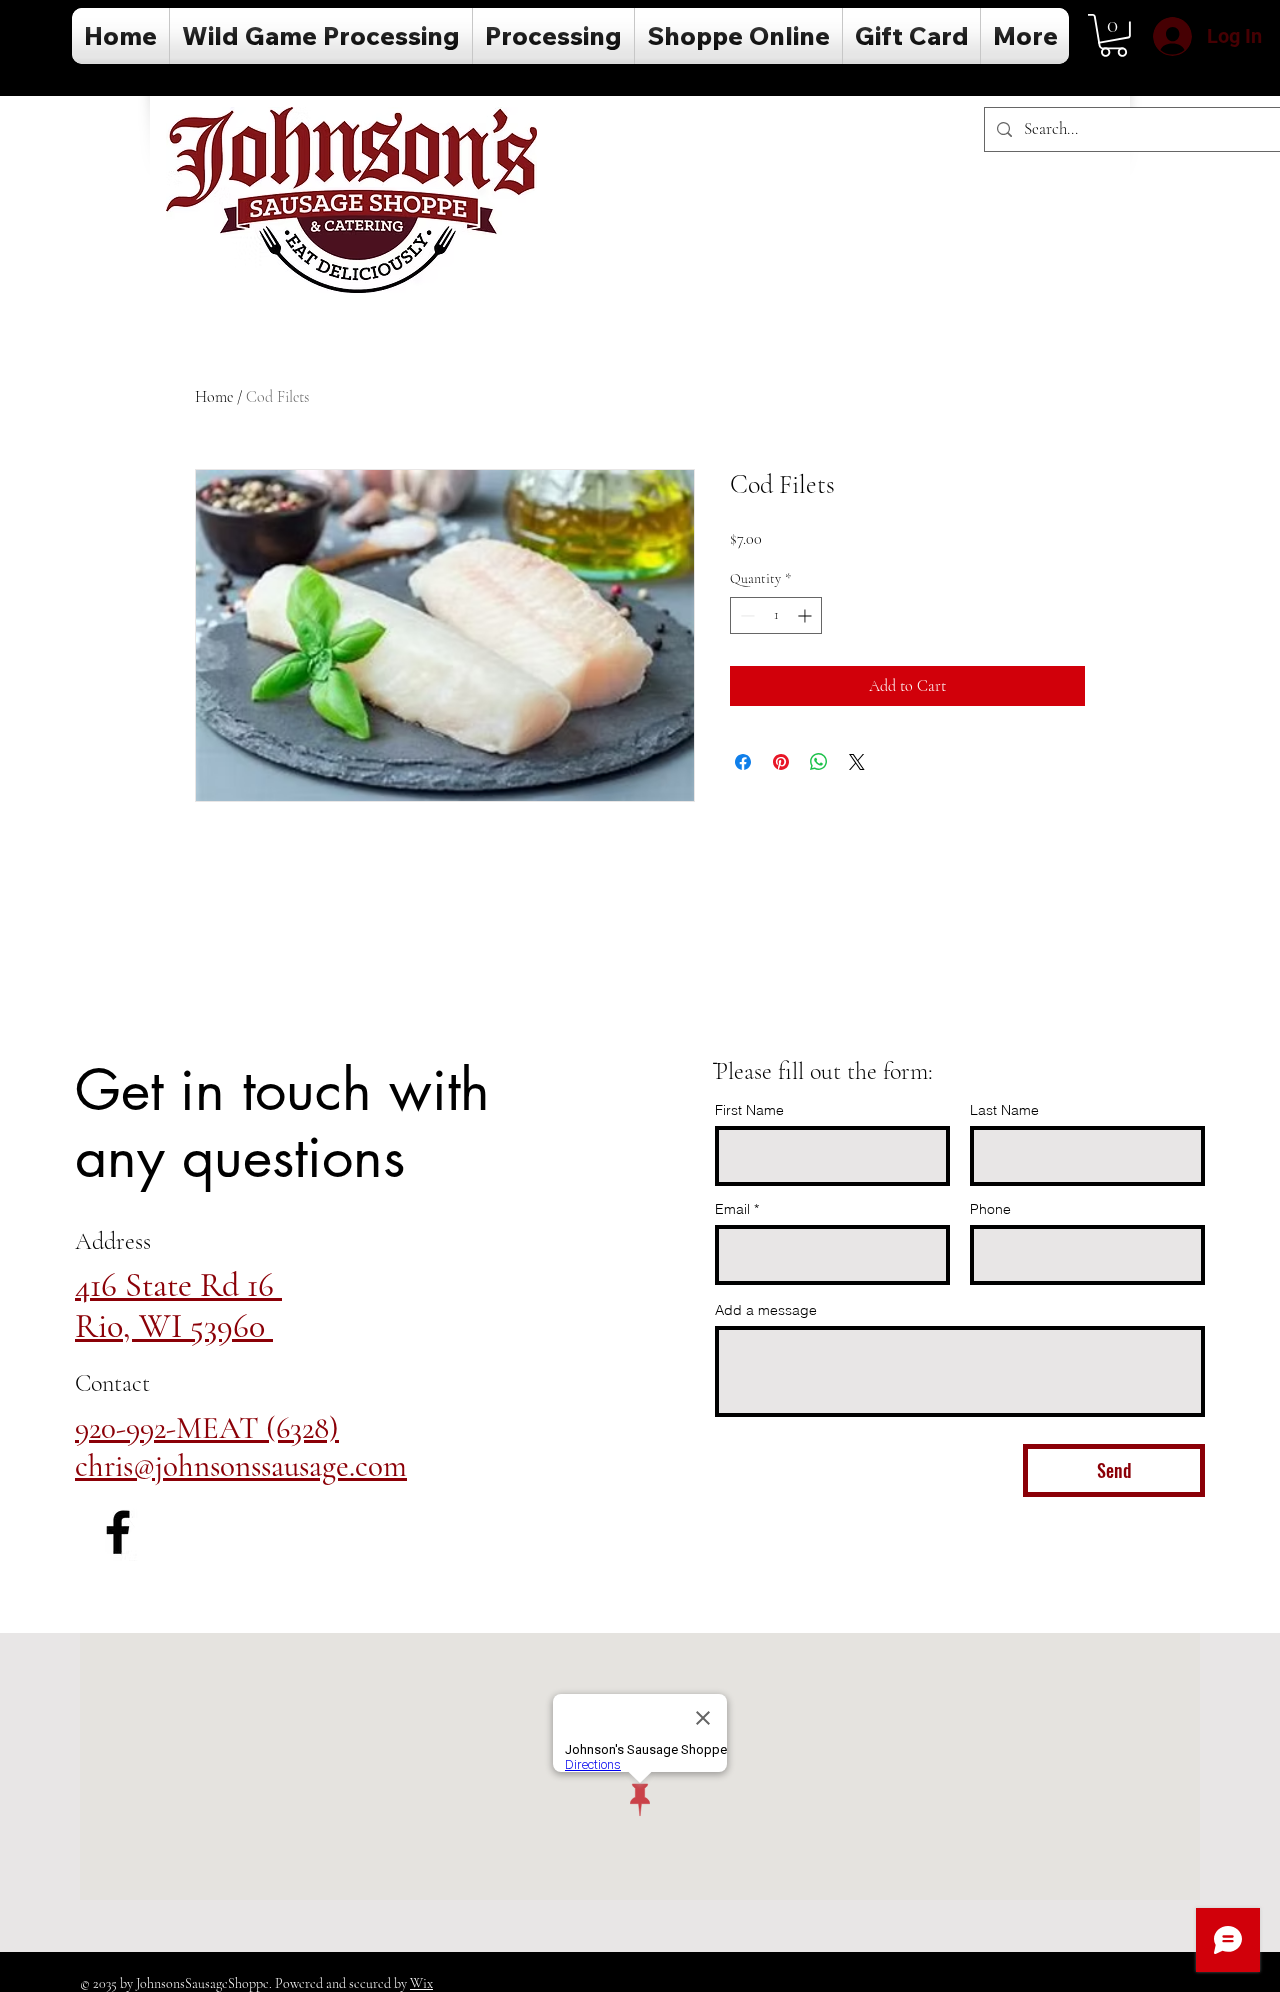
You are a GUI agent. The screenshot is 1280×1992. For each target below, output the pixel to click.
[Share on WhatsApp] (819, 762)
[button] (1113, 35)
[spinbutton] (776, 615)
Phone (990, 1209)
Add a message (766, 1310)
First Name (749, 1110)
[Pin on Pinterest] (781, 762)
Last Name (1004, 1110)
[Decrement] (745, 615)
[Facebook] (118, 1532)
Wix (421, 1983)
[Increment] (806, 615)
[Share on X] (857, 762)
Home (214, 397)
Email (732, 1209)
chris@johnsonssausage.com (241, 1466)
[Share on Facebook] (743, 762)
